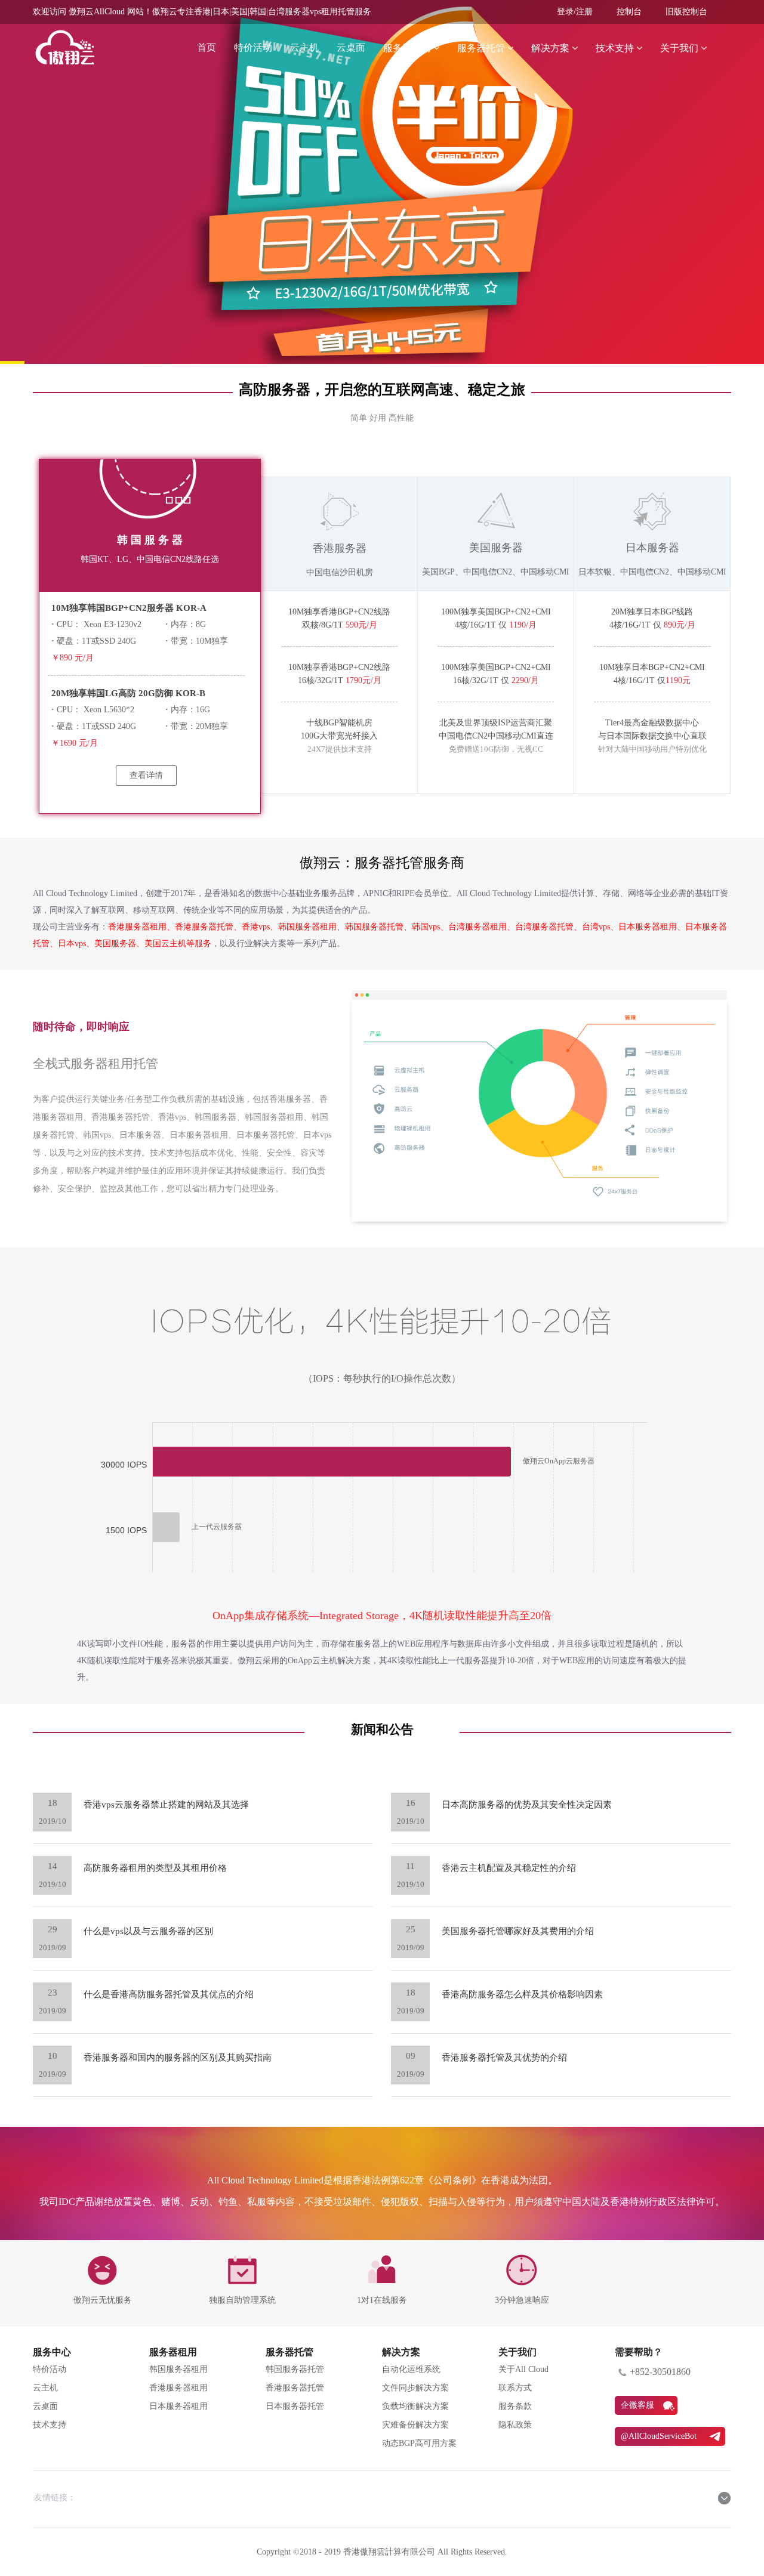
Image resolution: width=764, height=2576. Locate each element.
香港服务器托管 (295, 2388)
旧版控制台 (686, 12)
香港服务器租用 (178, 2388)
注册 (584, 12)
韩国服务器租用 (178, 2369)
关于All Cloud (523, 2369)
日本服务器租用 (178, 2406)
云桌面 (351, 47)
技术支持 (50, 2425)
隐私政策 (515, 2425)
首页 (207, 47)
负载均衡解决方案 (415, 2406)
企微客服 (637, 2405)
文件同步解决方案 (415, 2388)
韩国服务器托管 (295, 2369)
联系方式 (515, 2388)
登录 (565, 12)
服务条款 (515, 2406)
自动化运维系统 (411, 2369)
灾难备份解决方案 (415, 2425)
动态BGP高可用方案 (419, 2443)
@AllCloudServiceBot (659, 2436)
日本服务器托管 (295, 2406)
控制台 (629, 12)
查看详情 (146, 775)
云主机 (304, 47)
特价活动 (253, 47)
